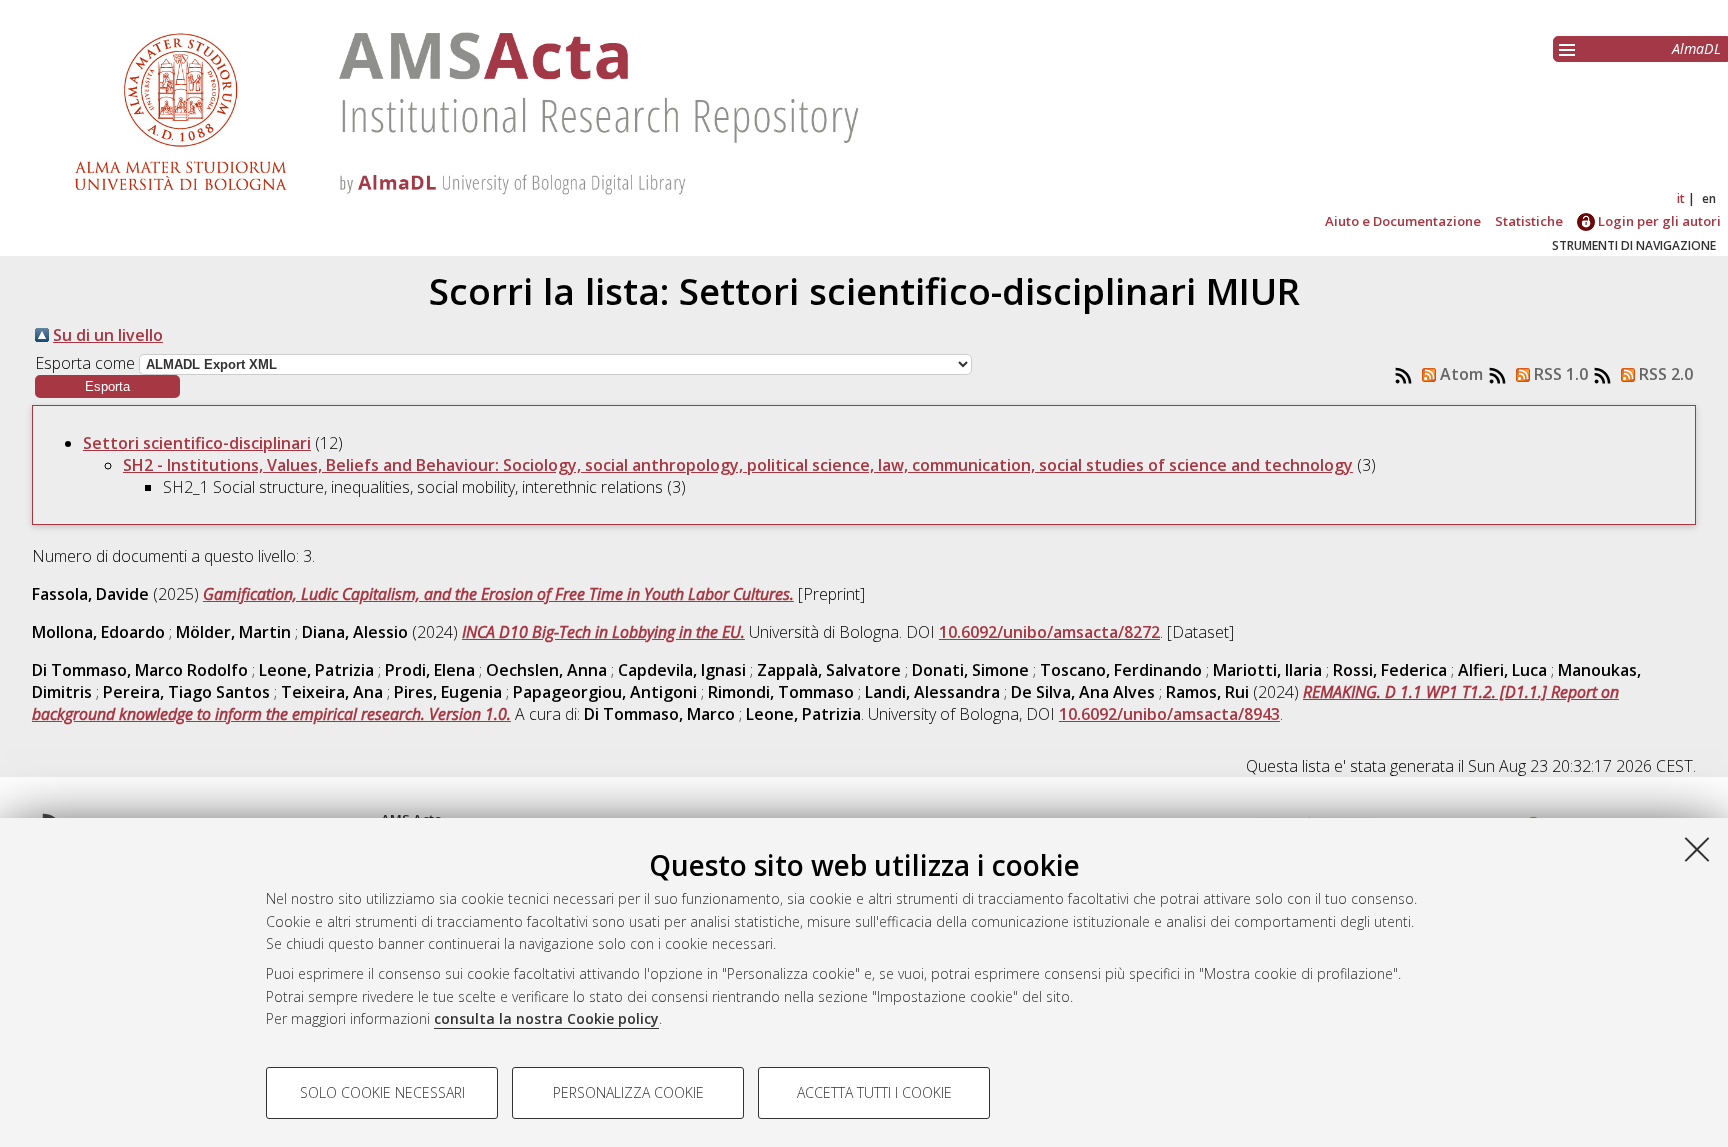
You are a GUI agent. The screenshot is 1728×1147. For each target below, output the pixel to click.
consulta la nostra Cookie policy (546, 1018)
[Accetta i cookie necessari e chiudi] (1697, 849)
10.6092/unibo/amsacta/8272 (1049, 632)
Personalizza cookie (628, 1092)
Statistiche (1529, 221)
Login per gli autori (1658, 221)
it (1681, 198)
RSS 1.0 (1559, 374)
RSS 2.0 (1664, 374)
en (1709, 198)
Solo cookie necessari (382, 1092)
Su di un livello (108, 335)
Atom (1459, 374)
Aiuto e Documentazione (1403, 221)
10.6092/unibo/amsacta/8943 (1169, 714)
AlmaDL (1696, 48)
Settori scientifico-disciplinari (197, 443)
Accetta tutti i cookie (874, 1092)
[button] (107, 386)
